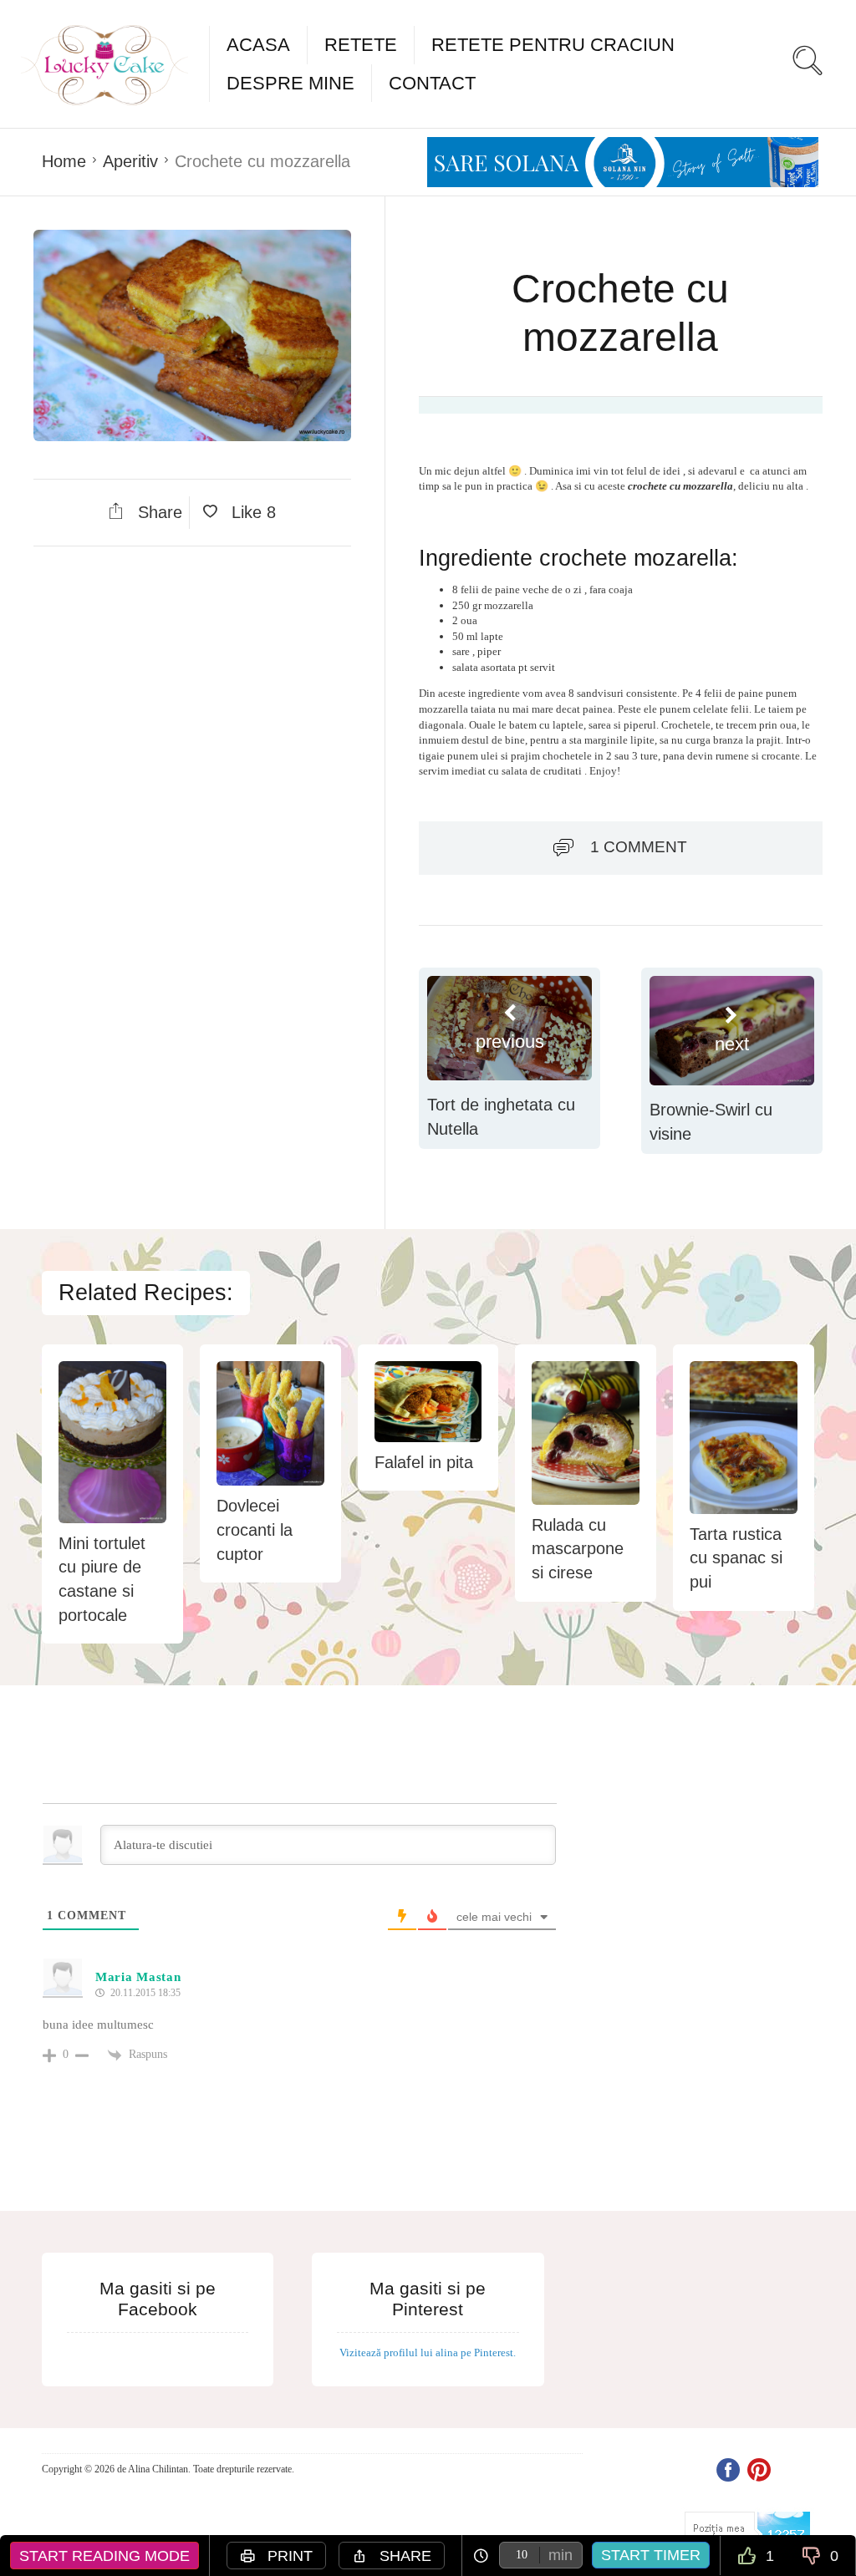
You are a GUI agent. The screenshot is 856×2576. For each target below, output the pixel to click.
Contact (432, 83)
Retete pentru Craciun (553, 45)
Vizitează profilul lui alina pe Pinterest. (428, 2352)
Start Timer (651, 2555)
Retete (361, 45)
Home (64, 161)
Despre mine (290, 83)
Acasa (258, 45)
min (560, 2555)
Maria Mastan (138, 1977)
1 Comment (639, 847)
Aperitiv (130, 161)
